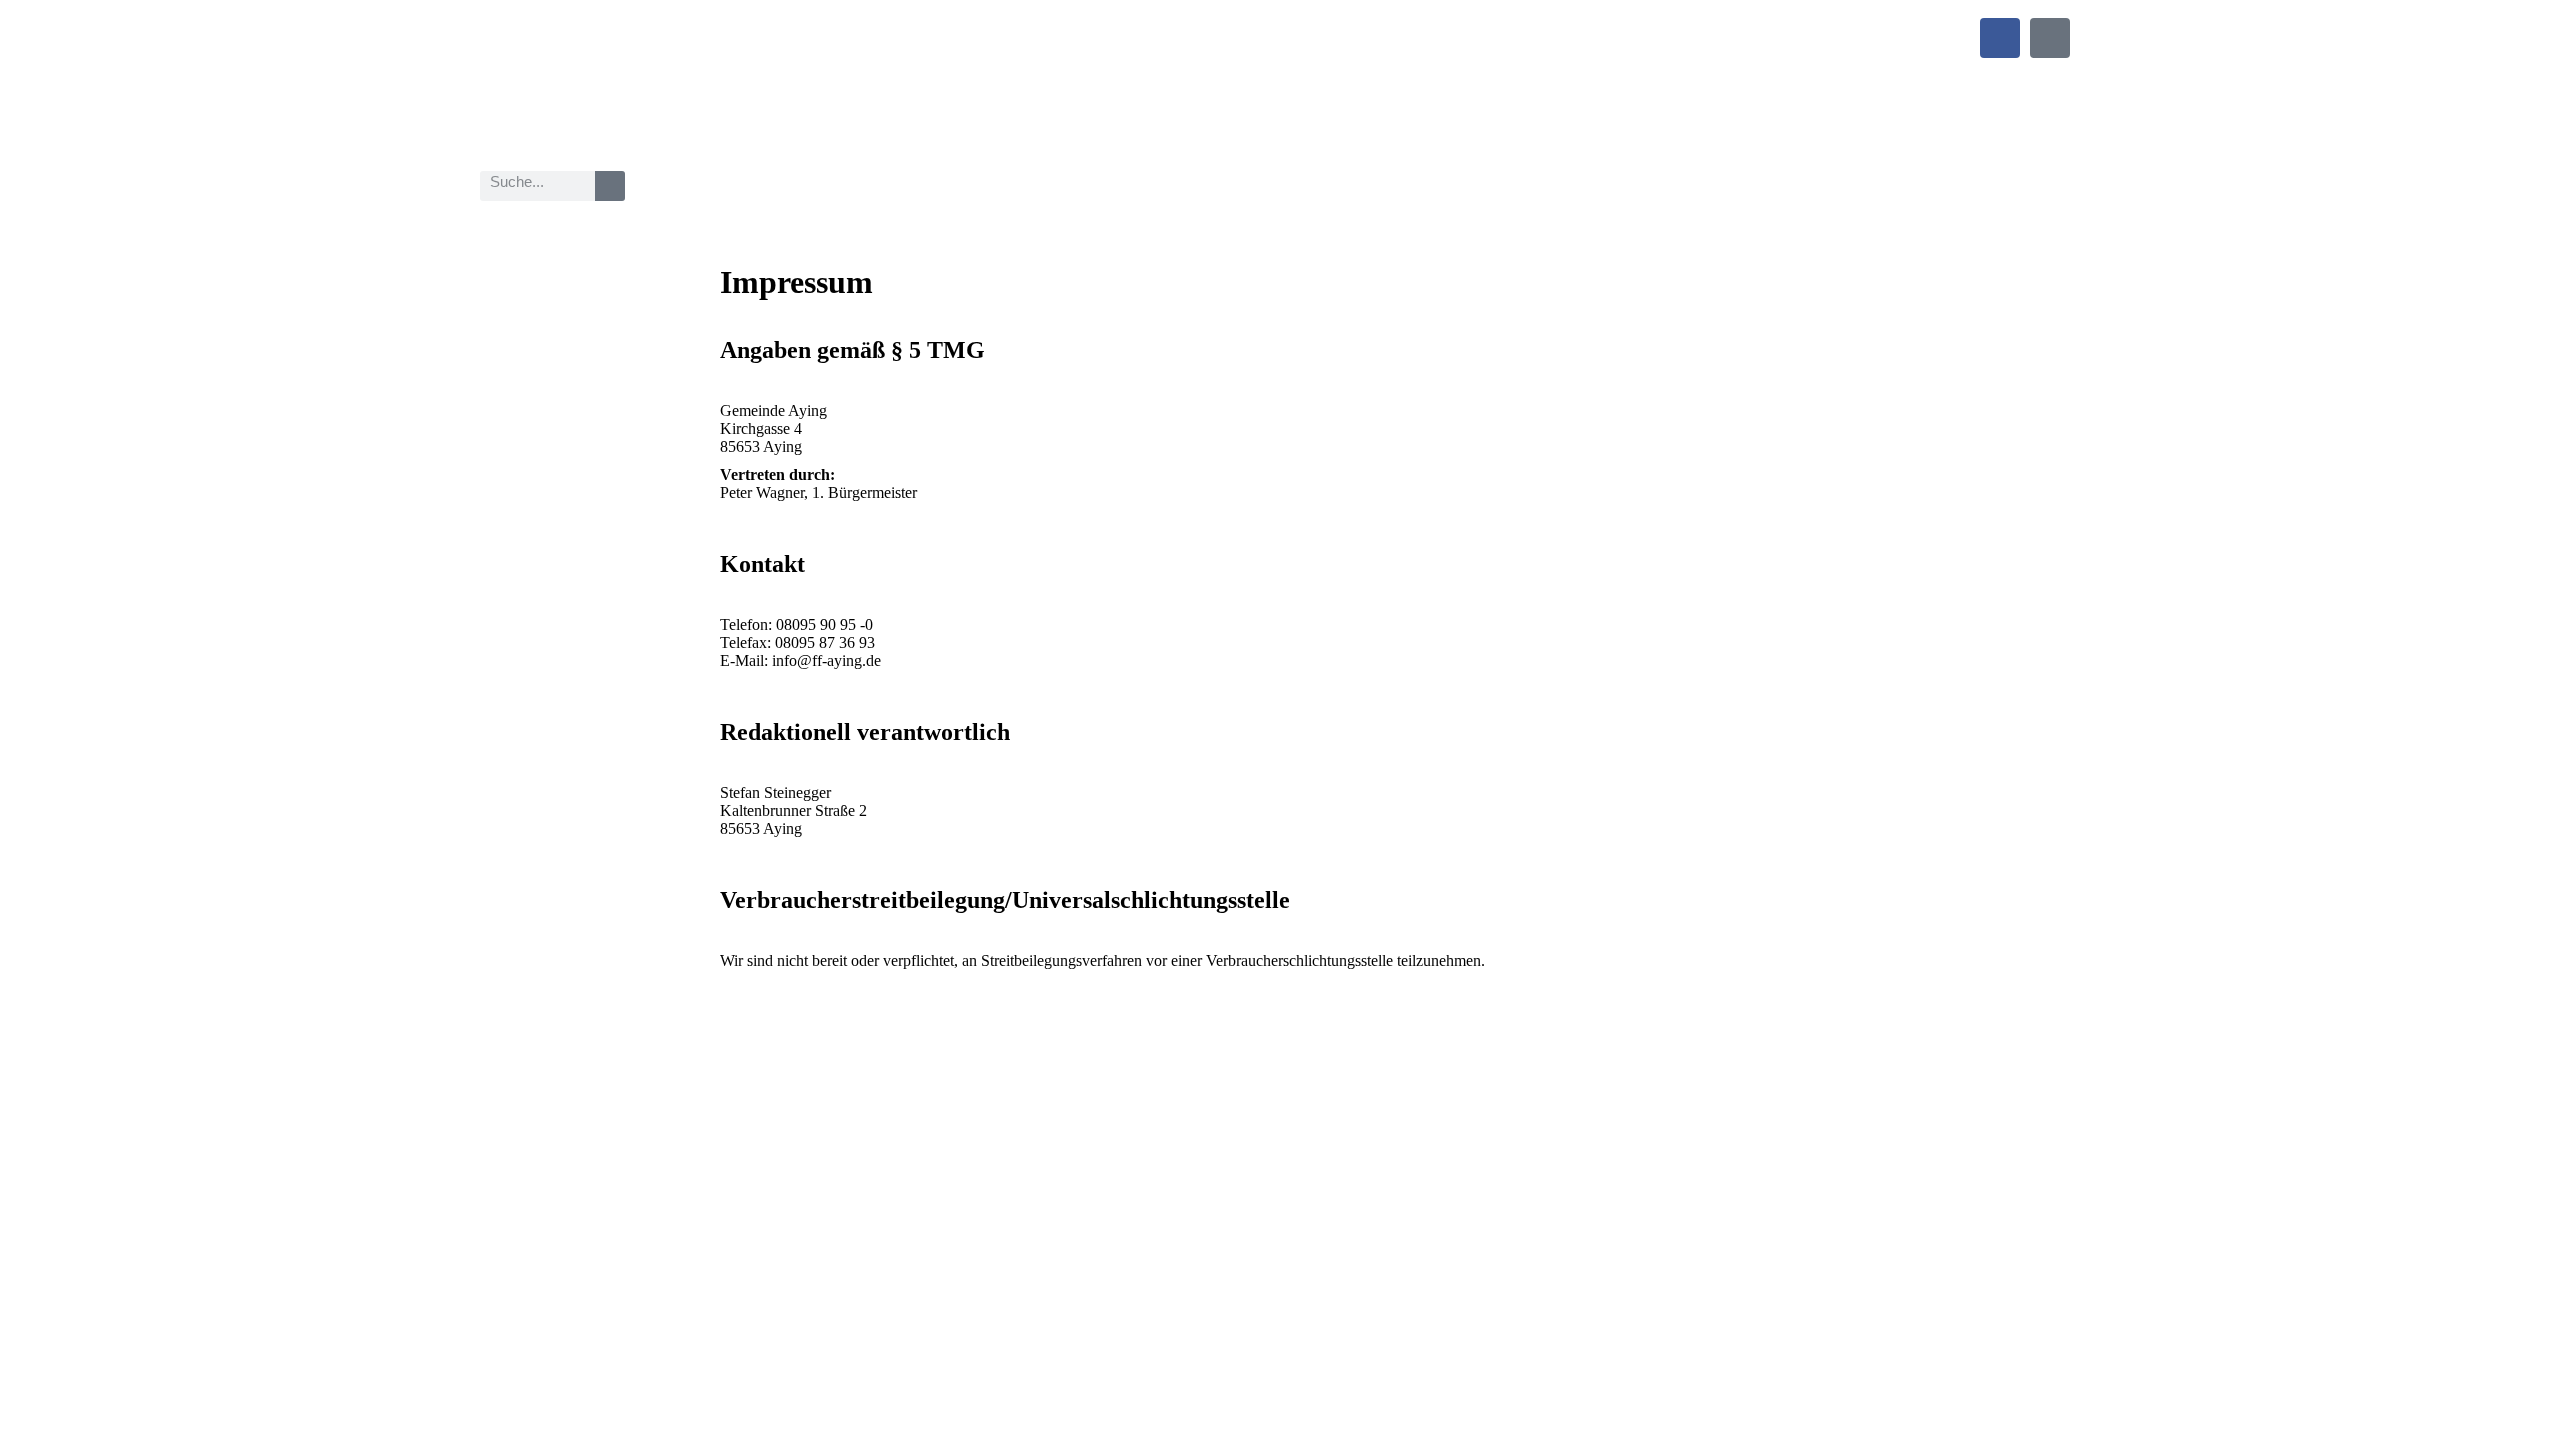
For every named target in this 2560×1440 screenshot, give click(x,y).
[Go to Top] (2530, 1410)
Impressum (754, 1124)
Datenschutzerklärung (842, 1124)
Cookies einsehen (948, 1124)
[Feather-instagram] (2050, 38)
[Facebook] (2000, 38)
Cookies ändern (1034, 1124)
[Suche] (610, 186)
